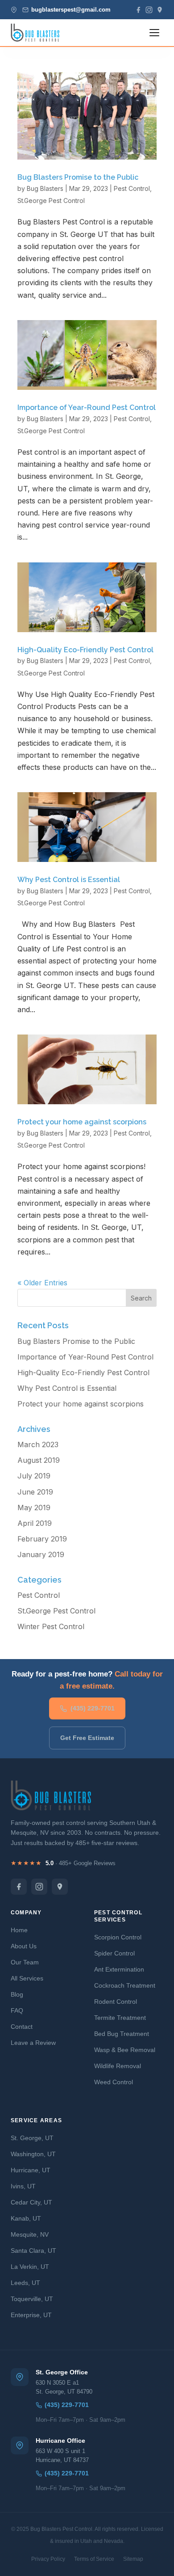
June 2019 (35, 1492)
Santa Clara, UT (33, 2251)
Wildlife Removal (118, 2066)
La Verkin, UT (30, 2267)
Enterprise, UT (31, 2315)
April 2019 (35, 1523)
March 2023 (38, 1444)
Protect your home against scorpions (82, 1122)
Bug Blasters (45, 188)
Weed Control (114, 2082)
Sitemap (133, 2559)
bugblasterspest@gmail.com (71, 10)
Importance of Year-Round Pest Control (87, 408)
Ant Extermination (119, 1969)
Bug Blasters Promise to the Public (78, 177)
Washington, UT (33, 2154)
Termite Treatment (120, 2018)
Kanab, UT (26, 2218)
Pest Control (132, 188)
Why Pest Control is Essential (69, 880)
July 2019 (34, 1476)
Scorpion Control (118, 1937)
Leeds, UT (25, 2283)
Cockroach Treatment (125, 1985)
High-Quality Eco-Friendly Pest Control (85, 650)
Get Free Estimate (87, 1738)
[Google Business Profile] (60, 1887)
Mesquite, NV (30, 2234)
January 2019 (41, 1554)
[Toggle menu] (154, 33)
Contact (22, 2027)
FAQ (17, 2010)
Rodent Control (116, 2002)
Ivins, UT (23, 2186)
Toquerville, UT (32, 2299)
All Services (27, 1978)
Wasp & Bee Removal (125, 2050)
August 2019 (39, 1460)
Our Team (25, 1962)
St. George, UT (32, 2138)
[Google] (160, 10)
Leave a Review (33, 2043)
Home (19, 1930)
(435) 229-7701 (93, 1708)
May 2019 (34, 1508)
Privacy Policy (48, 2559)
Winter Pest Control (51, 1626)
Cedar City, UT (31, 2202)
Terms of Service (94, 2559)
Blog (17, 1994)
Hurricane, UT (31, 2170)
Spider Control (114, 1953)
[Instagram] (149, 10)
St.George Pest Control (51, 201)
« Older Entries (42, 1283)
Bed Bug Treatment (122, 2034)
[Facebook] (138, 10)
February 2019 (42, 1539)
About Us (24, 1946)
